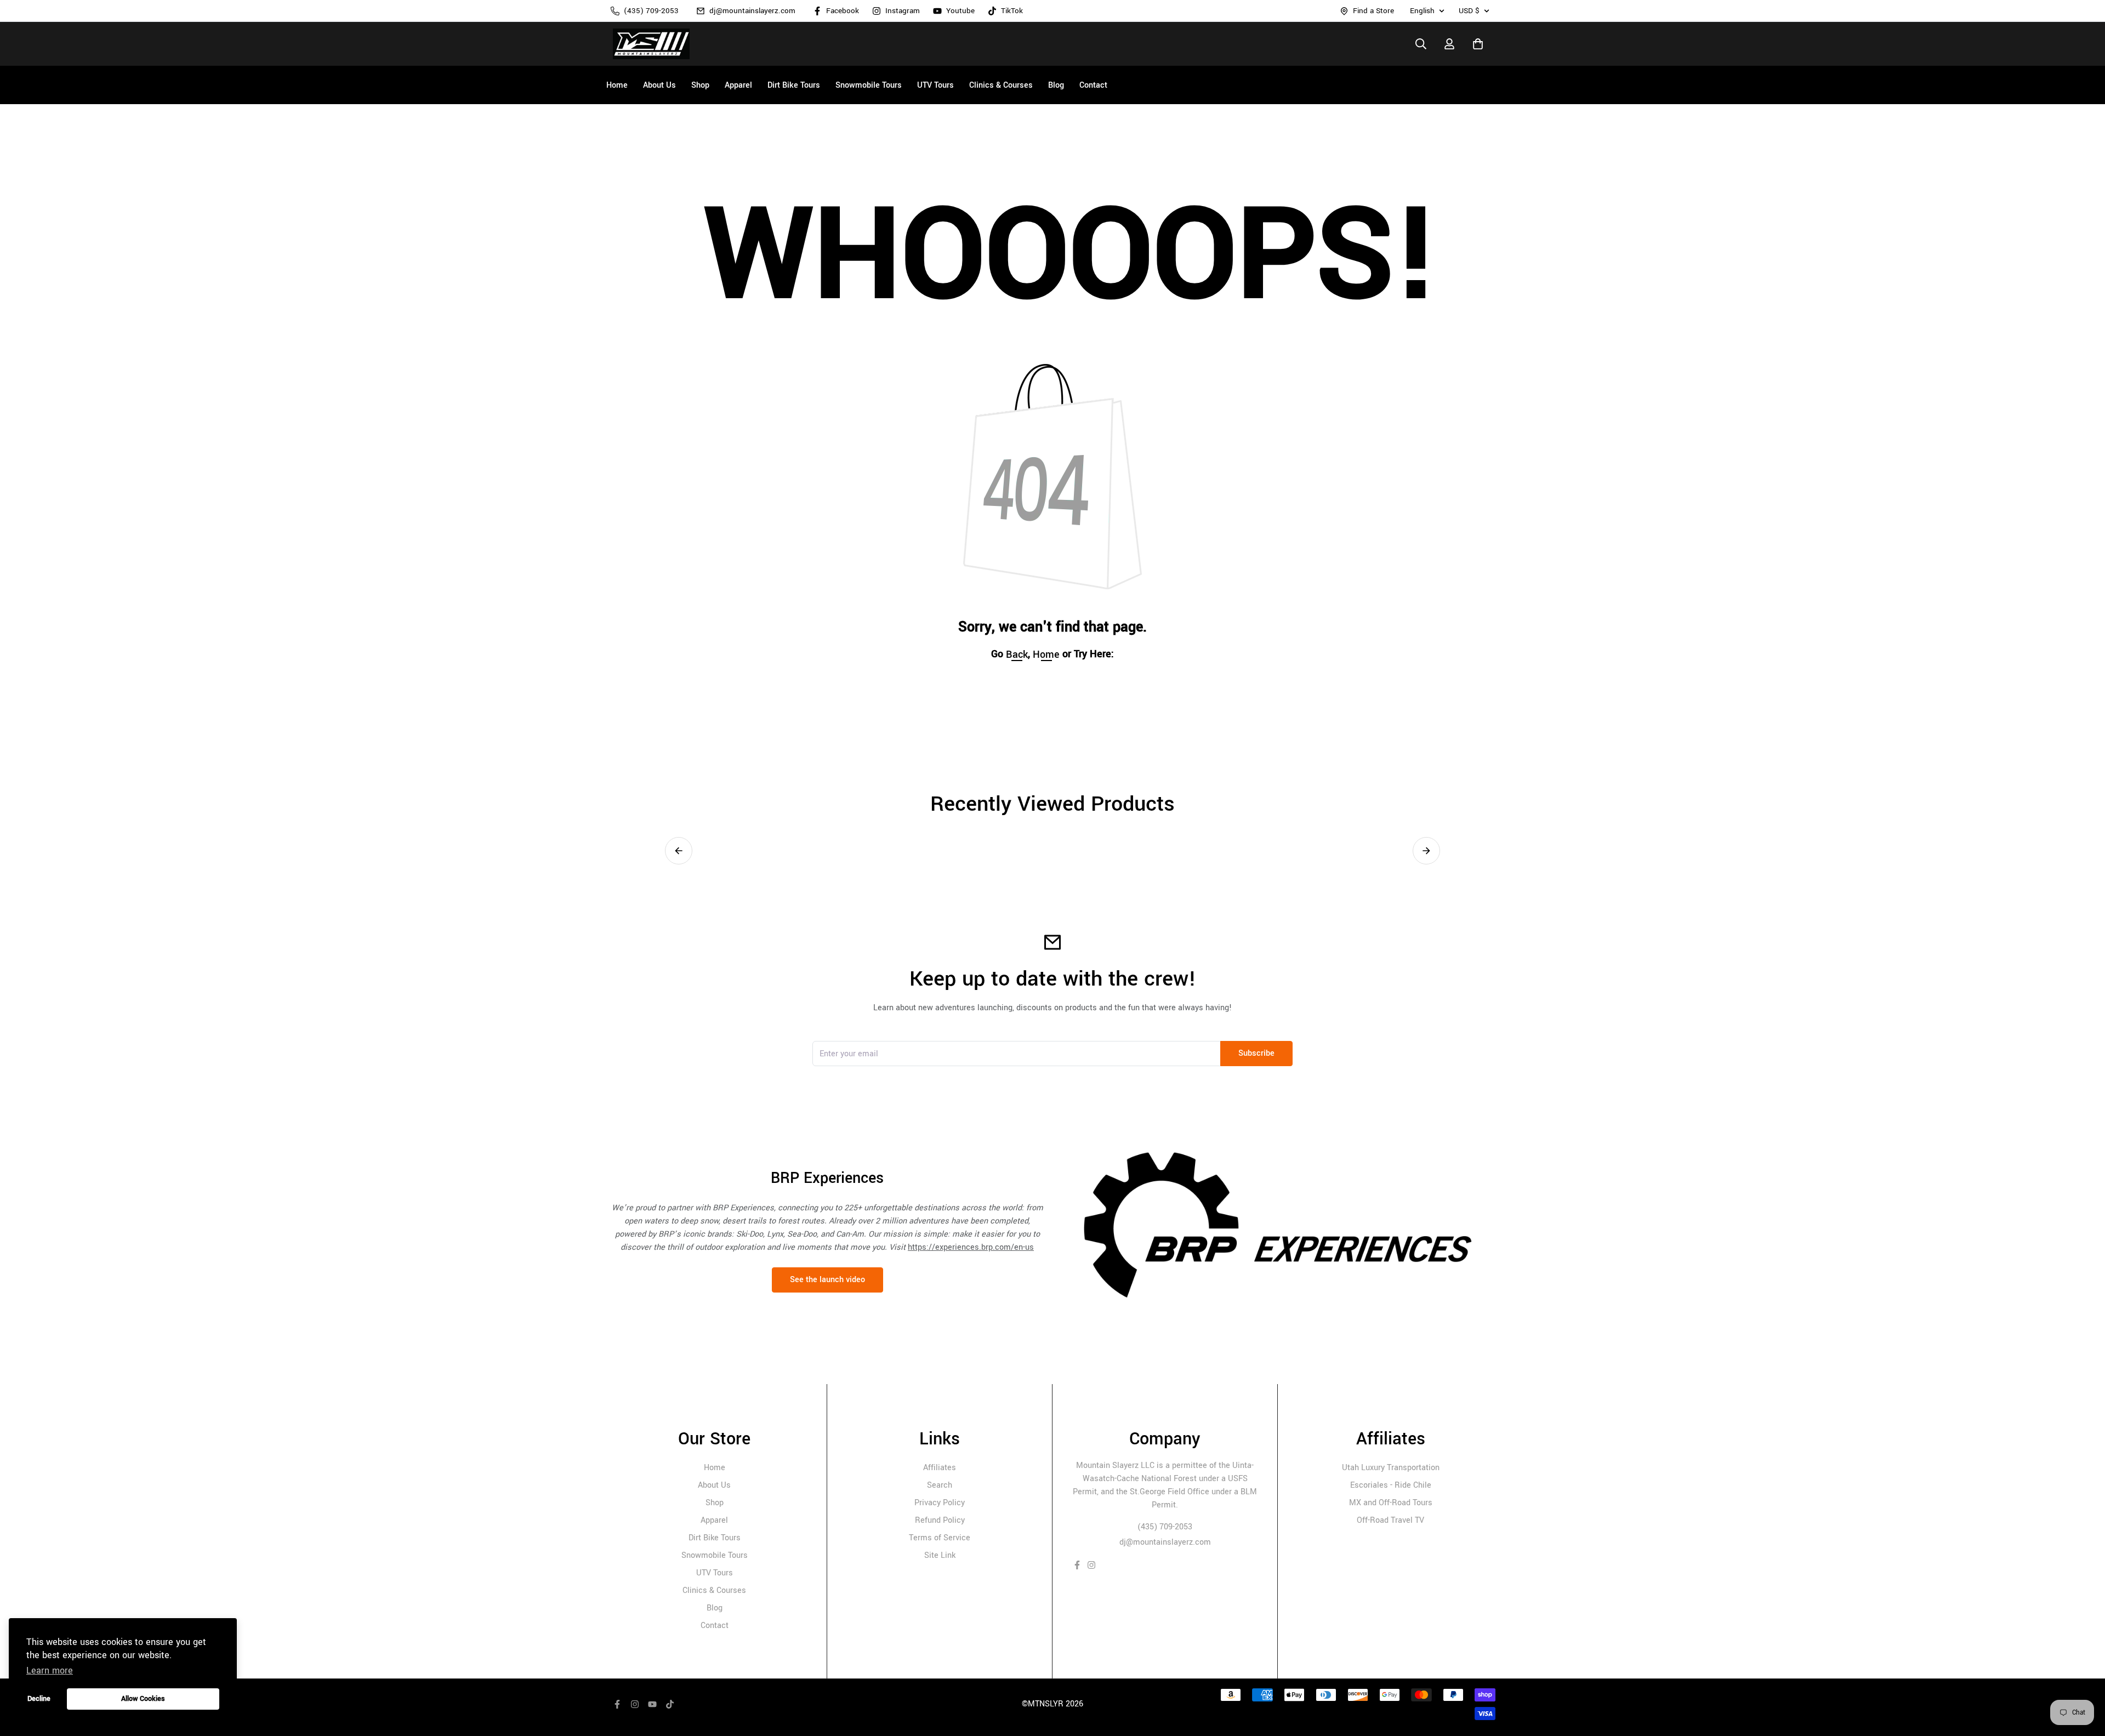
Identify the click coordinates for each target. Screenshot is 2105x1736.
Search (940, 1485)
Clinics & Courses (714, 1590)
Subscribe (1256, 1053)
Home (715, 1468)
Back (1017, 654)
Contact (715, 1626)
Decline (39, 1698)
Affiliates (940, 1468)
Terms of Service (940, 1538)
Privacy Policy (940, 1503)
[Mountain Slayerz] (651, 44)
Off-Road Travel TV (1390, 1520)
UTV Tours (715, 1573)
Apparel (714, 1520)
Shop (715, 1503)
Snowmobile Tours (715, 1555)
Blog (715, 1608)
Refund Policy (940, 1520)
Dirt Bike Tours (715, 1538)
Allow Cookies (143, 1698)
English (1422, 11)
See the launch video (827, 1280)
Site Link (940, 1555)
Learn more (50, 1670)
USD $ (1469, 11)
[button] (679, 851)
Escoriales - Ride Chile (1391, 1485)
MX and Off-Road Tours (1391, 1503)
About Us (714, 1485)
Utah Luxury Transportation (1391, 1468)
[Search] (1421, 44)
